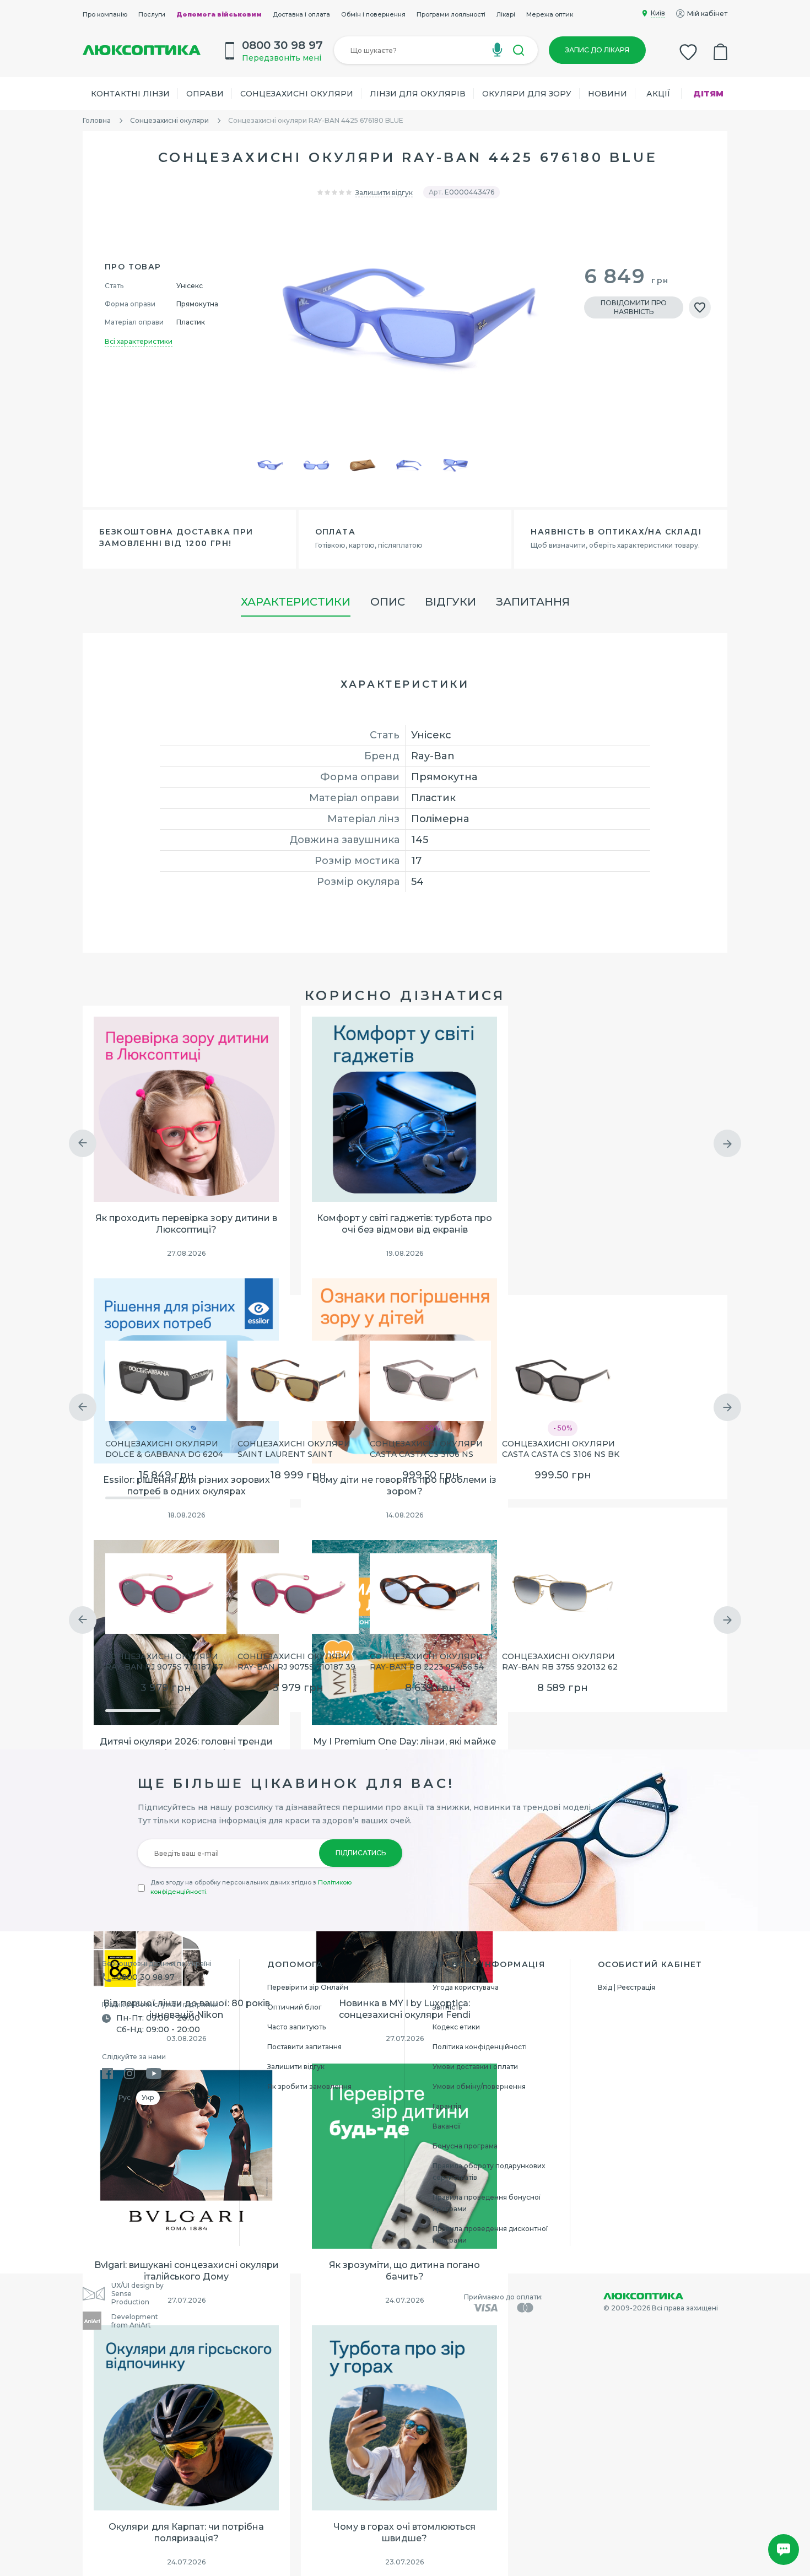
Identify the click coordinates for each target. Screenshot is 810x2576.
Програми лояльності (451, 14)
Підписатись (361, 1853)
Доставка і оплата (301, 14)
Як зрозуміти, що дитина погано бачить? (404, 2271)
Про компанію (105, 14)
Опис (388, 602)
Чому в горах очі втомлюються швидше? (404, 2532)
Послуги (152, 14)
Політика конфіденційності (480, 2047)
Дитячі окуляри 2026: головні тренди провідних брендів (186, 1747)
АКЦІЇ (658, 94)
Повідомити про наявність (634, 307)
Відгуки (450, 602)
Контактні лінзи (130, 94)
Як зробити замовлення (309, 2086)
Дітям (708, 94)
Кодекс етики (456, 2027)
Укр (148, 2097)
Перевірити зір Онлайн (308, 1987)
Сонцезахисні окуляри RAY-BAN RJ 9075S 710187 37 (164, 1662)
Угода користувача (466, 1987)
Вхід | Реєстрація (627, 1987)
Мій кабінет (707, 13)
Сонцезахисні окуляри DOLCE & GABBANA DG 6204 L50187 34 (164, 1450)
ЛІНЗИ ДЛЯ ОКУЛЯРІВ (418, 94)
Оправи (205, 94)
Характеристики (296, 602)
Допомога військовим (219, 14)
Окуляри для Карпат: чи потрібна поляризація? (186, 2532)
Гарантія (447, 2106)
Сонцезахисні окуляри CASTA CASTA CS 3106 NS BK (561, 1449)
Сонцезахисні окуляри (297, 94)
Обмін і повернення (373, 14)
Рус (125, 2097)
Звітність (447, 2007)
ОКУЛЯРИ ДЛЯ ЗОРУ (527, 94)
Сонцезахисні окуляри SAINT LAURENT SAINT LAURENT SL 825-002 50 (294, 1450)
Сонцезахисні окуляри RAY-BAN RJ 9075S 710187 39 (296, 1662)
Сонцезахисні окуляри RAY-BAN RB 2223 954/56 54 (427, 1662)
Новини (607, 94)
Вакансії (447, 2126)
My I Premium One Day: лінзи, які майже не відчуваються (404, 1747)
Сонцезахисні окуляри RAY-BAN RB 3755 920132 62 (560, 1662)
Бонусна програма (465, 2146)
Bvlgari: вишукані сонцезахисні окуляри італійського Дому (187, 2271)
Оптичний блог (295, 2007)
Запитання (533, 602)
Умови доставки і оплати (475, 2067)
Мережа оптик (550, 14)
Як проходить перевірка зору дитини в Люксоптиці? (186, 1224)
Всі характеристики (139, 341)
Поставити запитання (304, 2047)
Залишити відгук (384, 193)
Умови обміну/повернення (479, 2086)
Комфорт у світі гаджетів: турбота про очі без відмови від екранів (404, 1224)
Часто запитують (296, 2027)
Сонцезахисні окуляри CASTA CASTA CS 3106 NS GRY (426, 1450)
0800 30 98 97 (145, 1977)
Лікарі (506, 14)
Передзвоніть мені (282, 58)
